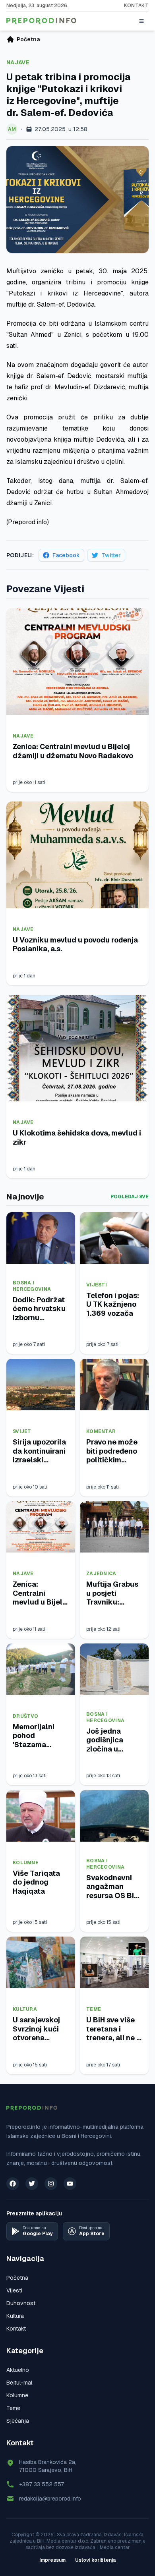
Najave (18, 62)
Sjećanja (18, 2421)
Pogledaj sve (130, 1197)
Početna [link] (28, 39)
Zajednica (101, 1574)
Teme (94, 2009)
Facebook (66, 555)
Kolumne (26, 1863)
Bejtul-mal (19, 2383)
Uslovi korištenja (96, 2560)
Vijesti (97, 1285)
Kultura (25, 2009)
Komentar (101, 1431)
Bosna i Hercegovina (32, 1286)
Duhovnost (21, 2303)
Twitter (111, 555)
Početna (17, 2278)
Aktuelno (18, 2370)
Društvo (25, 1716)
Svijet (22, 1431)
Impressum (52, 2560)
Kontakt (136, 6)
